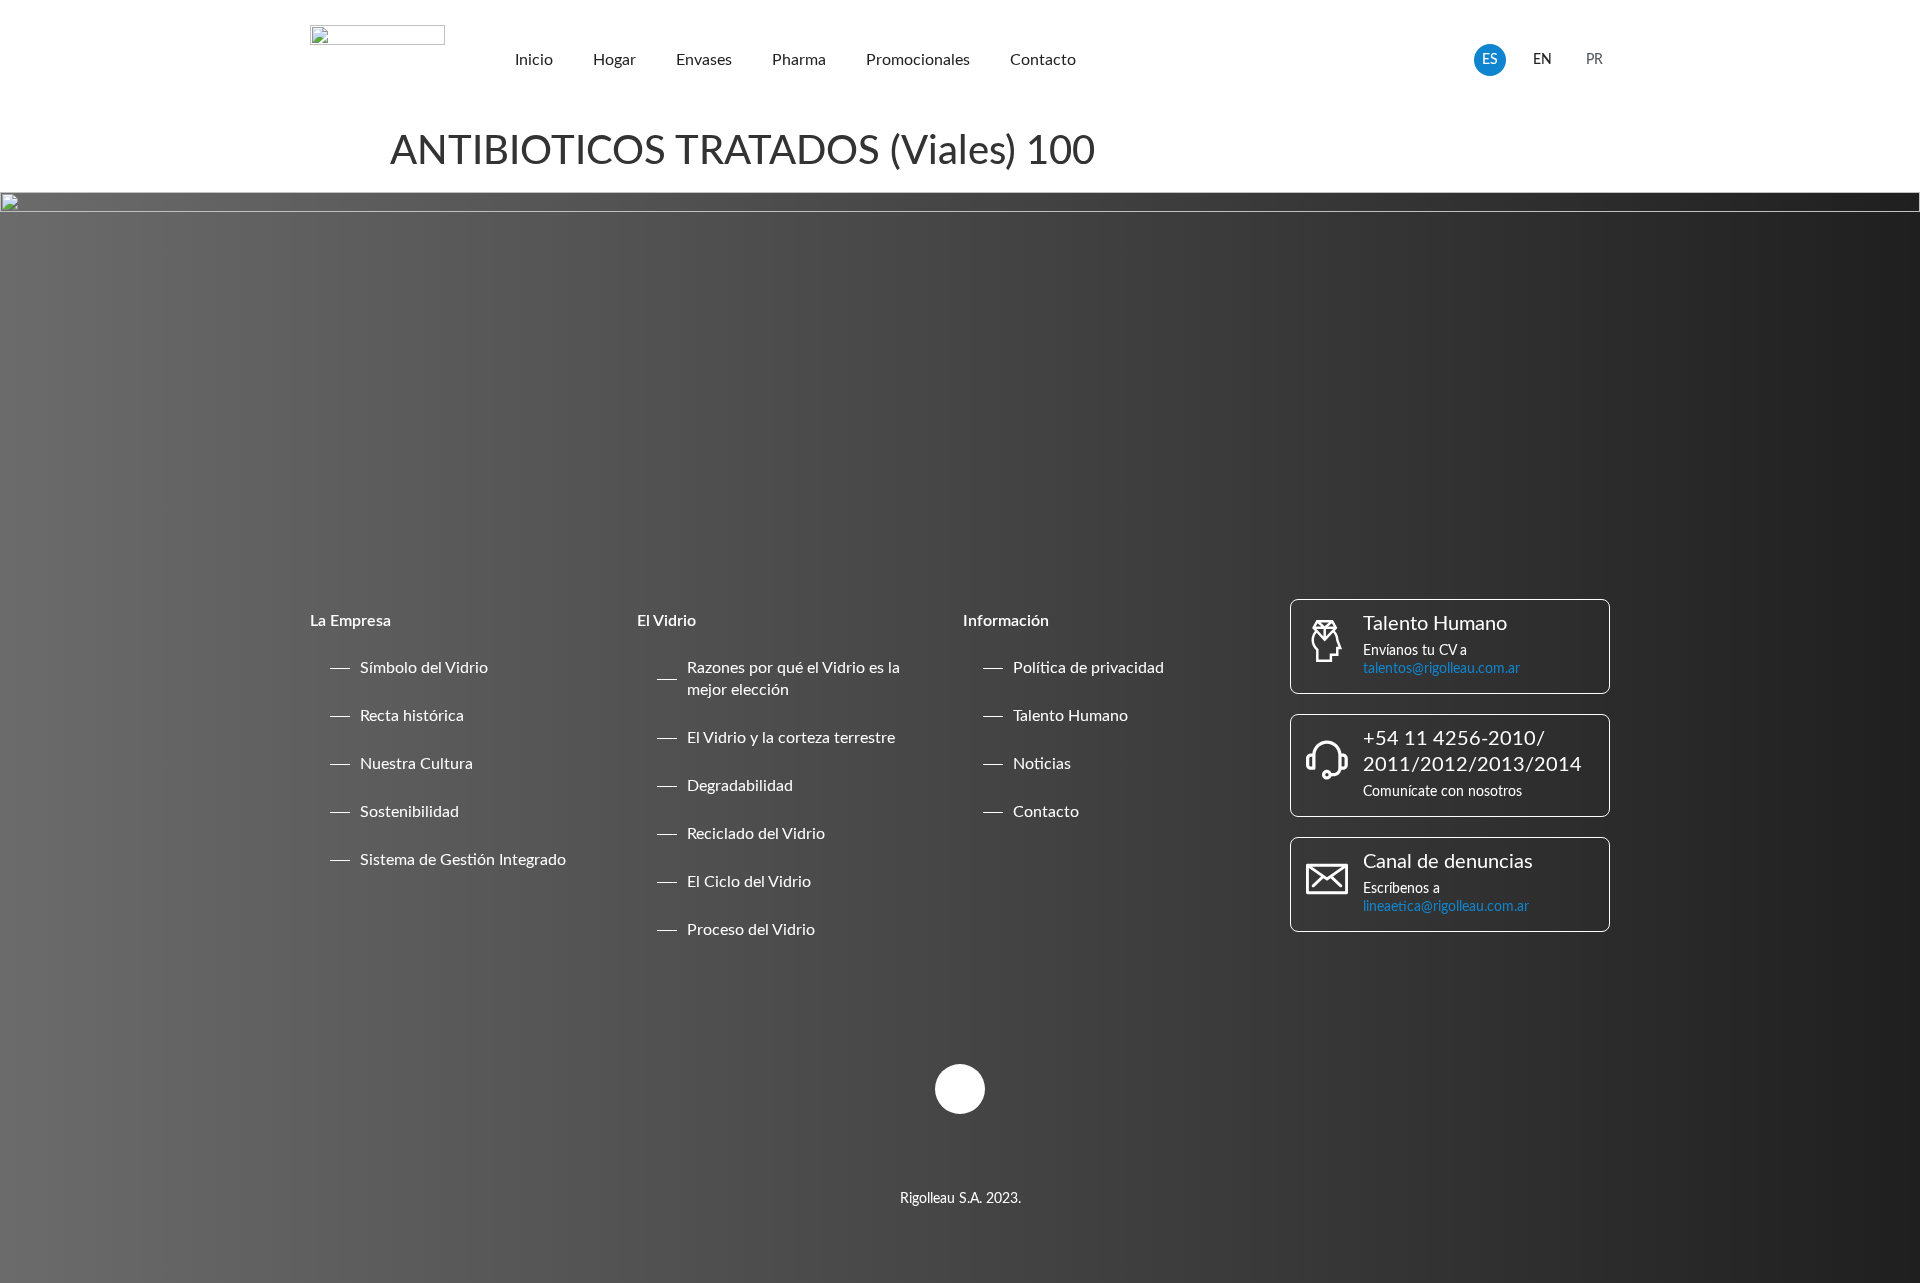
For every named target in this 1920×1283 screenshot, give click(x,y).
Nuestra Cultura (416, 764)
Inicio (534, 60)
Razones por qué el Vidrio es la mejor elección (793, 679)
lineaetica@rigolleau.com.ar (1446, 907)
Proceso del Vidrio (751, 930)
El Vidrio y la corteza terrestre (791, 738)
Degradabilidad (740, 786)
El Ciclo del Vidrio (749, 882)
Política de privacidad (1088, 668)
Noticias (1042, 764)
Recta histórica (412, 716)
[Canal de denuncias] (1327, 879)
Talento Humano (1070, 716)
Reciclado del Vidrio (756, 834)
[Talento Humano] (1327, 641)
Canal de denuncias (1448, 862)
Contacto (1043, 60)
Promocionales (918, 60)
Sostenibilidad (409, 812)
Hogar (614, 60)
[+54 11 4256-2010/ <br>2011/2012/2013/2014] (1327, 760)
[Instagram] (960, 1089)
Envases (704, 60)
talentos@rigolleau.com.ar (1441, 669)
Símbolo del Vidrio (424, 668)
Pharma (799, 60)
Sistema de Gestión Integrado (463, 860)
